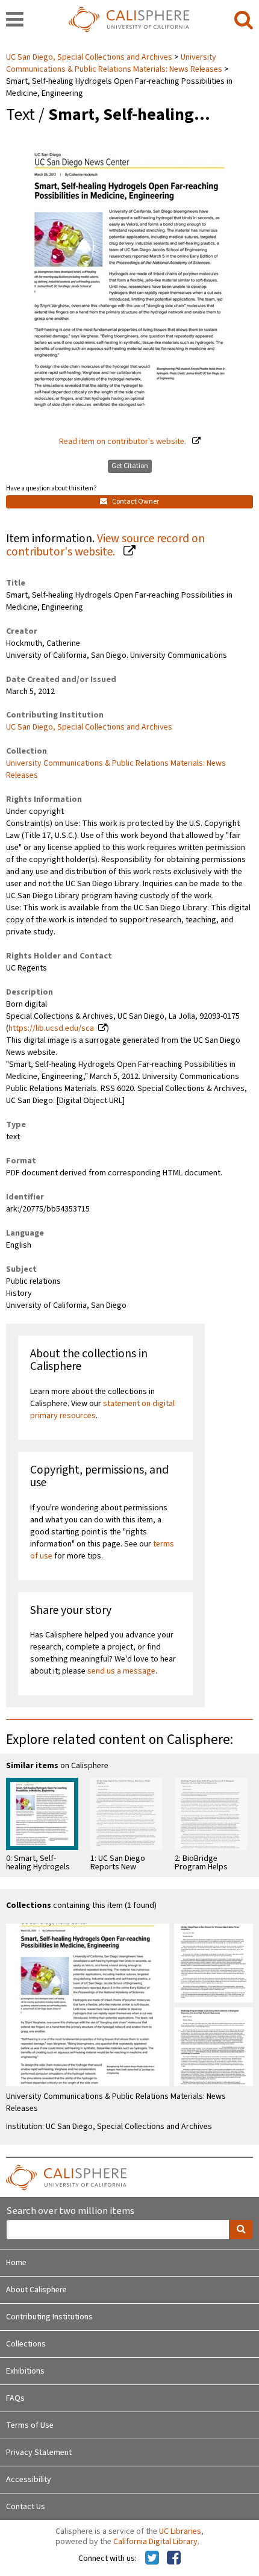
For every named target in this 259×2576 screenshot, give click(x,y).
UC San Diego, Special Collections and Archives (90, 57)
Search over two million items (70, 2211)
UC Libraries (180, 2531)
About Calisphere (36, 2290)
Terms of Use (30, 2425)
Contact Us (26, 2507)
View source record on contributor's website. (105, 546)
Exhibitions (25, 2371)
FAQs (15, 2398)
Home (16, 2263)
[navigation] (15, 20)
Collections (26, 2344)
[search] (244, 20)
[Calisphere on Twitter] (152, 2559)
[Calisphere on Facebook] (174, 2559)
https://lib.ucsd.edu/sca (51, 1028)
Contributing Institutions (49, 2317)
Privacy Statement (39, 2453)
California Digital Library (155, 2542)
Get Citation (130, 466)
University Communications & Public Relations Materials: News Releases (114, 63)
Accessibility (29, 2480)
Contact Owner (135, 502)
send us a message (121, 1671)
